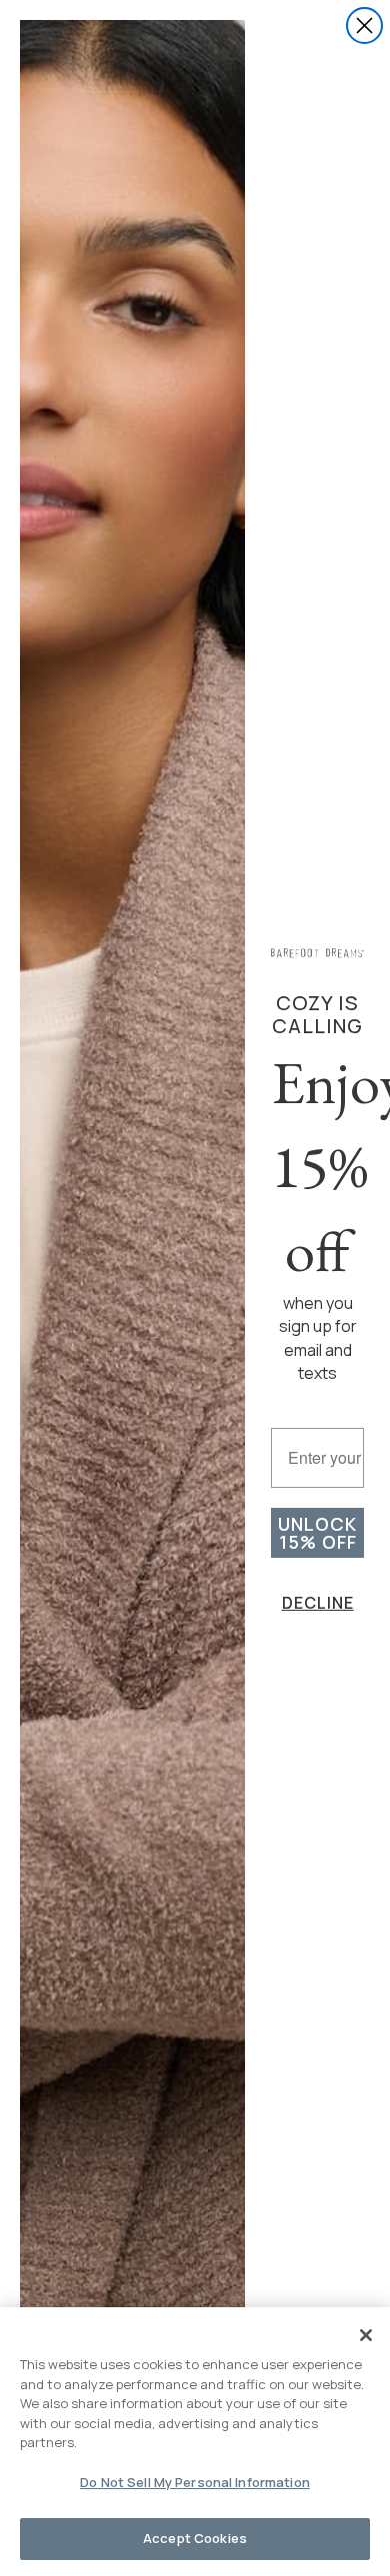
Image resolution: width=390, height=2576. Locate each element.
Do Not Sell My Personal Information (195, 2482)
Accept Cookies (195, 2538)
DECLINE (318, 1603)
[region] (195, 2442)
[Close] (366, 2335)
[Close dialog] (364, 25)
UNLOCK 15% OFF (317, 1533)
